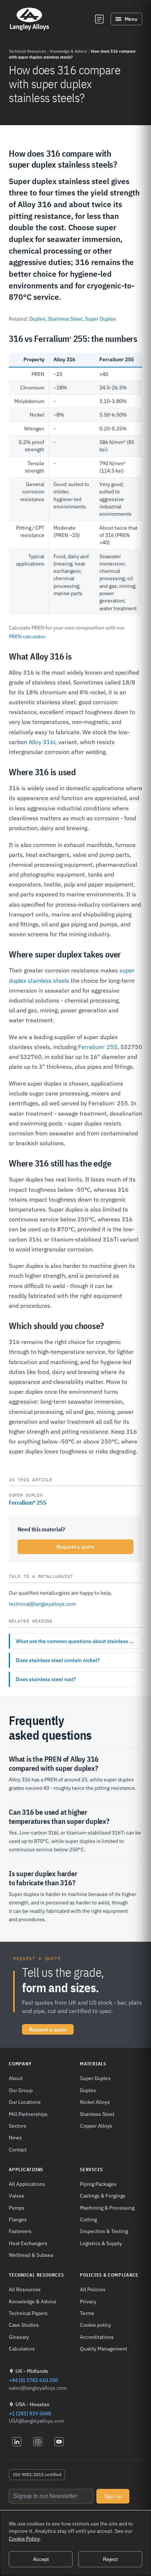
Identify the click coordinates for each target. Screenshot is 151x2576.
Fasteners (20, 2231)
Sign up (113, 2496)
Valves (16, 2196)
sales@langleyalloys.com (38, 2388)
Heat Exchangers (28, 2243)
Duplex (37, 319)
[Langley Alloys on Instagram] (38, 2442)
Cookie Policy (24, 2539)
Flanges (18, 2219)
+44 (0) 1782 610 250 (33, 2380)
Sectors (18, 2126)
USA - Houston (32, 2404)
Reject (110, 2559)
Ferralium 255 (98, 1047)
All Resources (25, 2289)
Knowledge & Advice (68, 51)
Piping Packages (98, 2184)
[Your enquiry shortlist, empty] (99, 19)
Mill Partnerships (28, 2114)
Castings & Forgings (103, 2196)
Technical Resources (27, 51)
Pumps (17, 2208)
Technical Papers (28, 2313)
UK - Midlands (32, 2371)
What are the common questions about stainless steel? (79, 1641)
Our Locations (25, 2102)
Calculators (22, 2349)
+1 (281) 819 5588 (30, 2413)
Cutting (88, 2219)
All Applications (27, 2184)
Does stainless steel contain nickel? (58, 1660)
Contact (18, 2149)
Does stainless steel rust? (46, 1679)
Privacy (88, 2301)
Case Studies (24, 2325)
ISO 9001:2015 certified (37, 2474)
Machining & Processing (107, 2208)
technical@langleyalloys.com (42, 1604)
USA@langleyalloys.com (36, 2421)
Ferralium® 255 (28, 1502)
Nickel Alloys (95, 2102)
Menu (131, 19)
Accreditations (97, 2337)
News (15, 2137)
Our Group (21, 2090)
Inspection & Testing (104, 2231)
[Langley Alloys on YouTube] (59, 2442)
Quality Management (104, 2349)
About (16, 2078)
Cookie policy (95, 2325)
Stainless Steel (65, 319)
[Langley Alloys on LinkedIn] (17, 2442)
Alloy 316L (43, 742)
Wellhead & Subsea (31, 2255)
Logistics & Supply (101, 2243)
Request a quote (75, 1547)
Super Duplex (100, 319)
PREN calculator (27, 636)
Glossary (19, 2337)
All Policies (93, 2289)
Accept (41, 2559)
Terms (87, 2313)
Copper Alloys (96, 2126)
